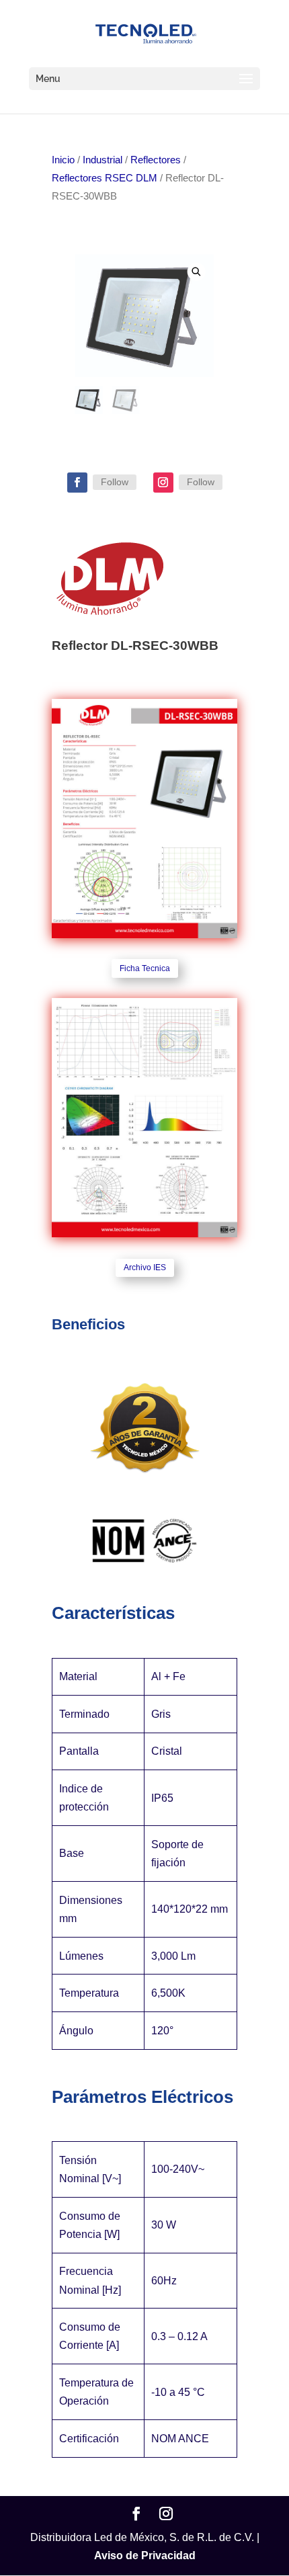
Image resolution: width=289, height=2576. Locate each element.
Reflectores (156, 160)
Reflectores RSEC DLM (105, 178)
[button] (197, 271)
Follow (115, 482)
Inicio (63, 160)
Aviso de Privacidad (145, 2556)
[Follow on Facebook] (77, 483)
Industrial (102, 160)
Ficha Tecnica (145, 968)
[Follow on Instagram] (163, 483)
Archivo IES (145, 1268)
